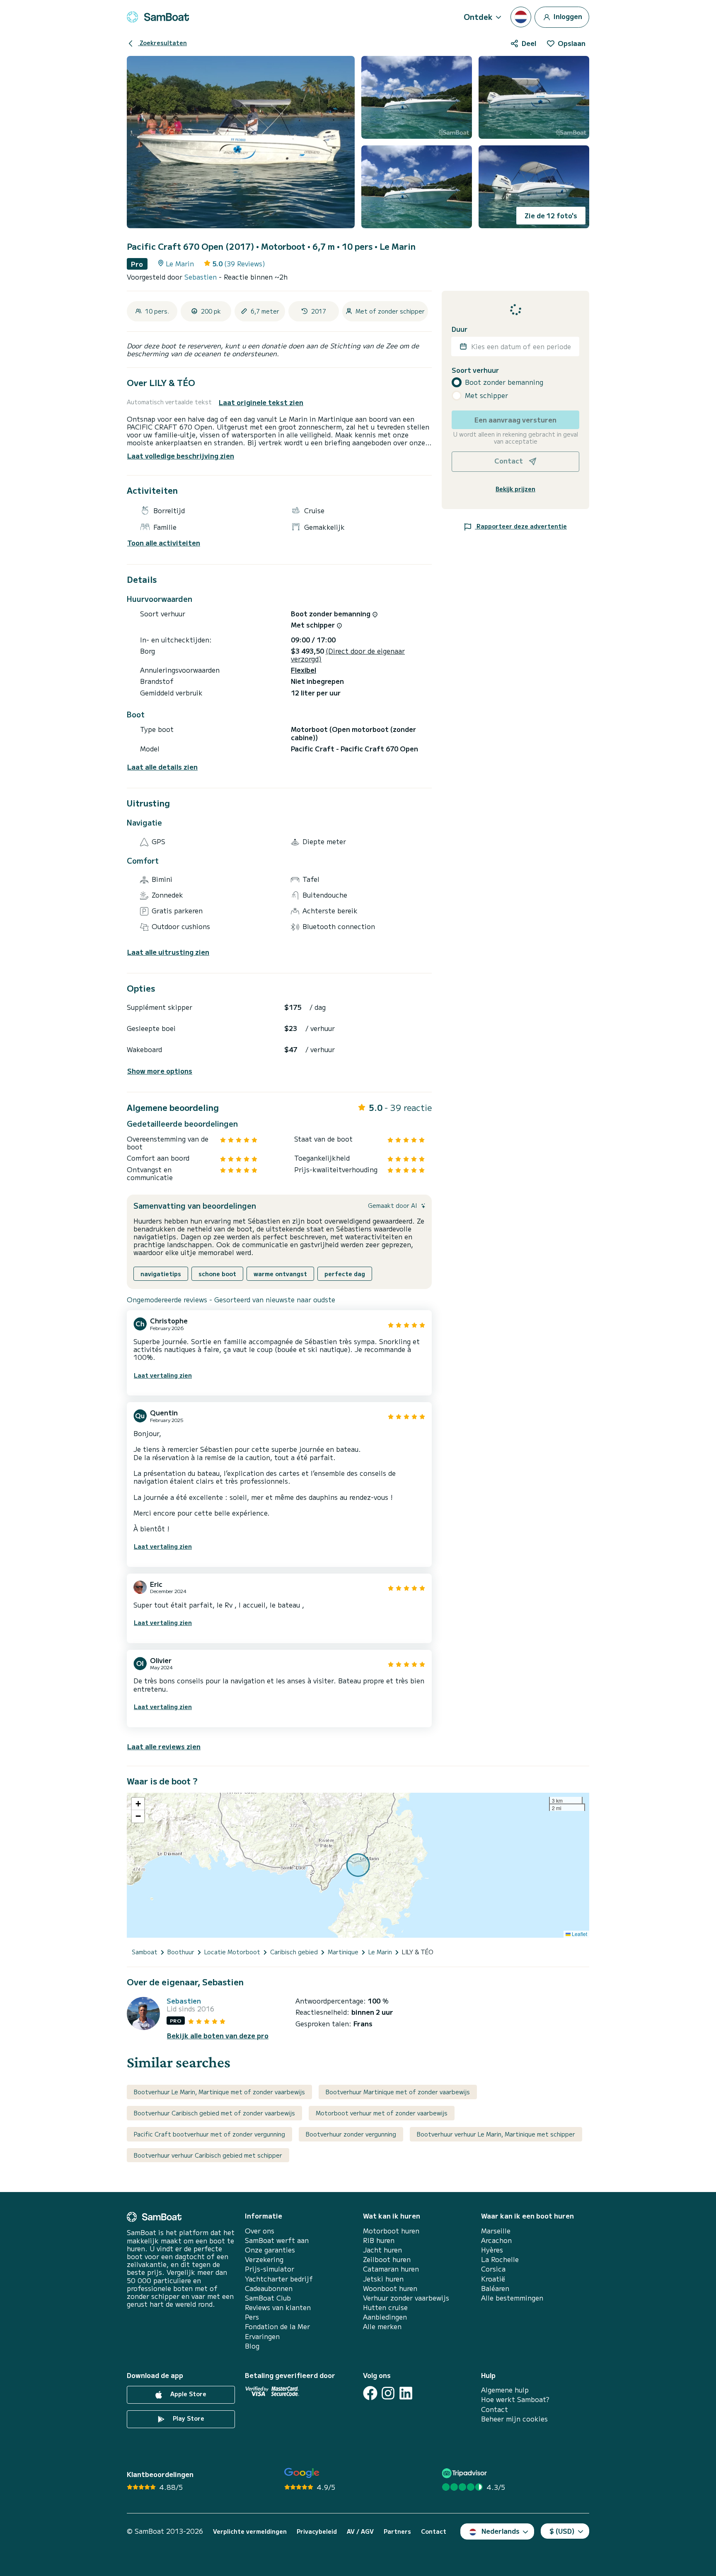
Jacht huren (382, 2250)
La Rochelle (500, 2259)
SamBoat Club (268, 2298)
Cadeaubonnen (269, 2288)
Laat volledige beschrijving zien (181, 456)
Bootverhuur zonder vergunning (351, 2134)
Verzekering (264, 2259)
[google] (302, 2473)
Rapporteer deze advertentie (521, 526)
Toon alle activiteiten (164, 543)
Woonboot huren (390, 2288)
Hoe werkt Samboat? (515, 2399)
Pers (252, 2317)
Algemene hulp (505, 2390)
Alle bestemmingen (512, 2298)
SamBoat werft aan (277, 2240)
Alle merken (382, 2326)
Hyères (492, 2250)
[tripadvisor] (466, 2473)
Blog (252, 2346)
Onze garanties (270, 2250)
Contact (495, 2409)
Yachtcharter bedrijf (279, 2279)
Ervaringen (262, 2336)
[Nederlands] (521, 17)
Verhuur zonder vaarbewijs (406, 2298)
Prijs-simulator (270, 2269)
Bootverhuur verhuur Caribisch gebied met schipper (208, 2155)
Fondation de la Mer (277, 2326)
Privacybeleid (317, 2531)
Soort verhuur (475, 370)
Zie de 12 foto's (551, 215)
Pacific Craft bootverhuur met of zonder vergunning (209, 2134)
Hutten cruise (385, 2307)
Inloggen (567, 16)
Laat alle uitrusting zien (168, 952)
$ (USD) (562, 2531)
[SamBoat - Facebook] (370, 2393)
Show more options (160, 1071)
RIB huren (379, 2240)
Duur (460, 329)
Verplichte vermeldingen (250, 2531)
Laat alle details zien (162, 767)
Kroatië (493, 2279)
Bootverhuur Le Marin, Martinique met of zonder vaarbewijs (219, 2092)
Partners (397, 2531)
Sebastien (202, 277)
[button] (138, 1804)
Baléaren (495, 2288)
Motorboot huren (391, 2231)
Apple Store (187, 2394)
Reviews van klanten (278, 2307)
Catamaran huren (391, 2269)
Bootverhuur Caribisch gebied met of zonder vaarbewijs (214, 2113)
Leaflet (579, 1934)
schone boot (217, 1274)
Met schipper (486, 395)
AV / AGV (360, 2531)
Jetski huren (383, 2279)
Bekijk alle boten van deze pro (218, 2036)
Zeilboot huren (387, 2259)
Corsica (493, 2269)
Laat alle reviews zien (164, 1746)
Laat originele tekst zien (261, 402)
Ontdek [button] (478, 17)
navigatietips (161, 1274)
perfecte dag (345, 1274)
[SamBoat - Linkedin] (406, 2393)
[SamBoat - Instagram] (388, 2393)
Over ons (260, 2231)
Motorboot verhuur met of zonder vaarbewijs (382, 2113)
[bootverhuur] (158, 17)
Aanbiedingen (385, 2317)
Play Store (188, 2418)
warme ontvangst (280, 1274)
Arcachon (496, 2240)
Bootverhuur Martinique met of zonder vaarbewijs (398, 2092)
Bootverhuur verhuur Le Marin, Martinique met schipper (496, 2134)
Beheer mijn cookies (514, 2419)
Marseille (496, 2231)
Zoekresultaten (162, 43)
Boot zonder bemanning (504, 382)
